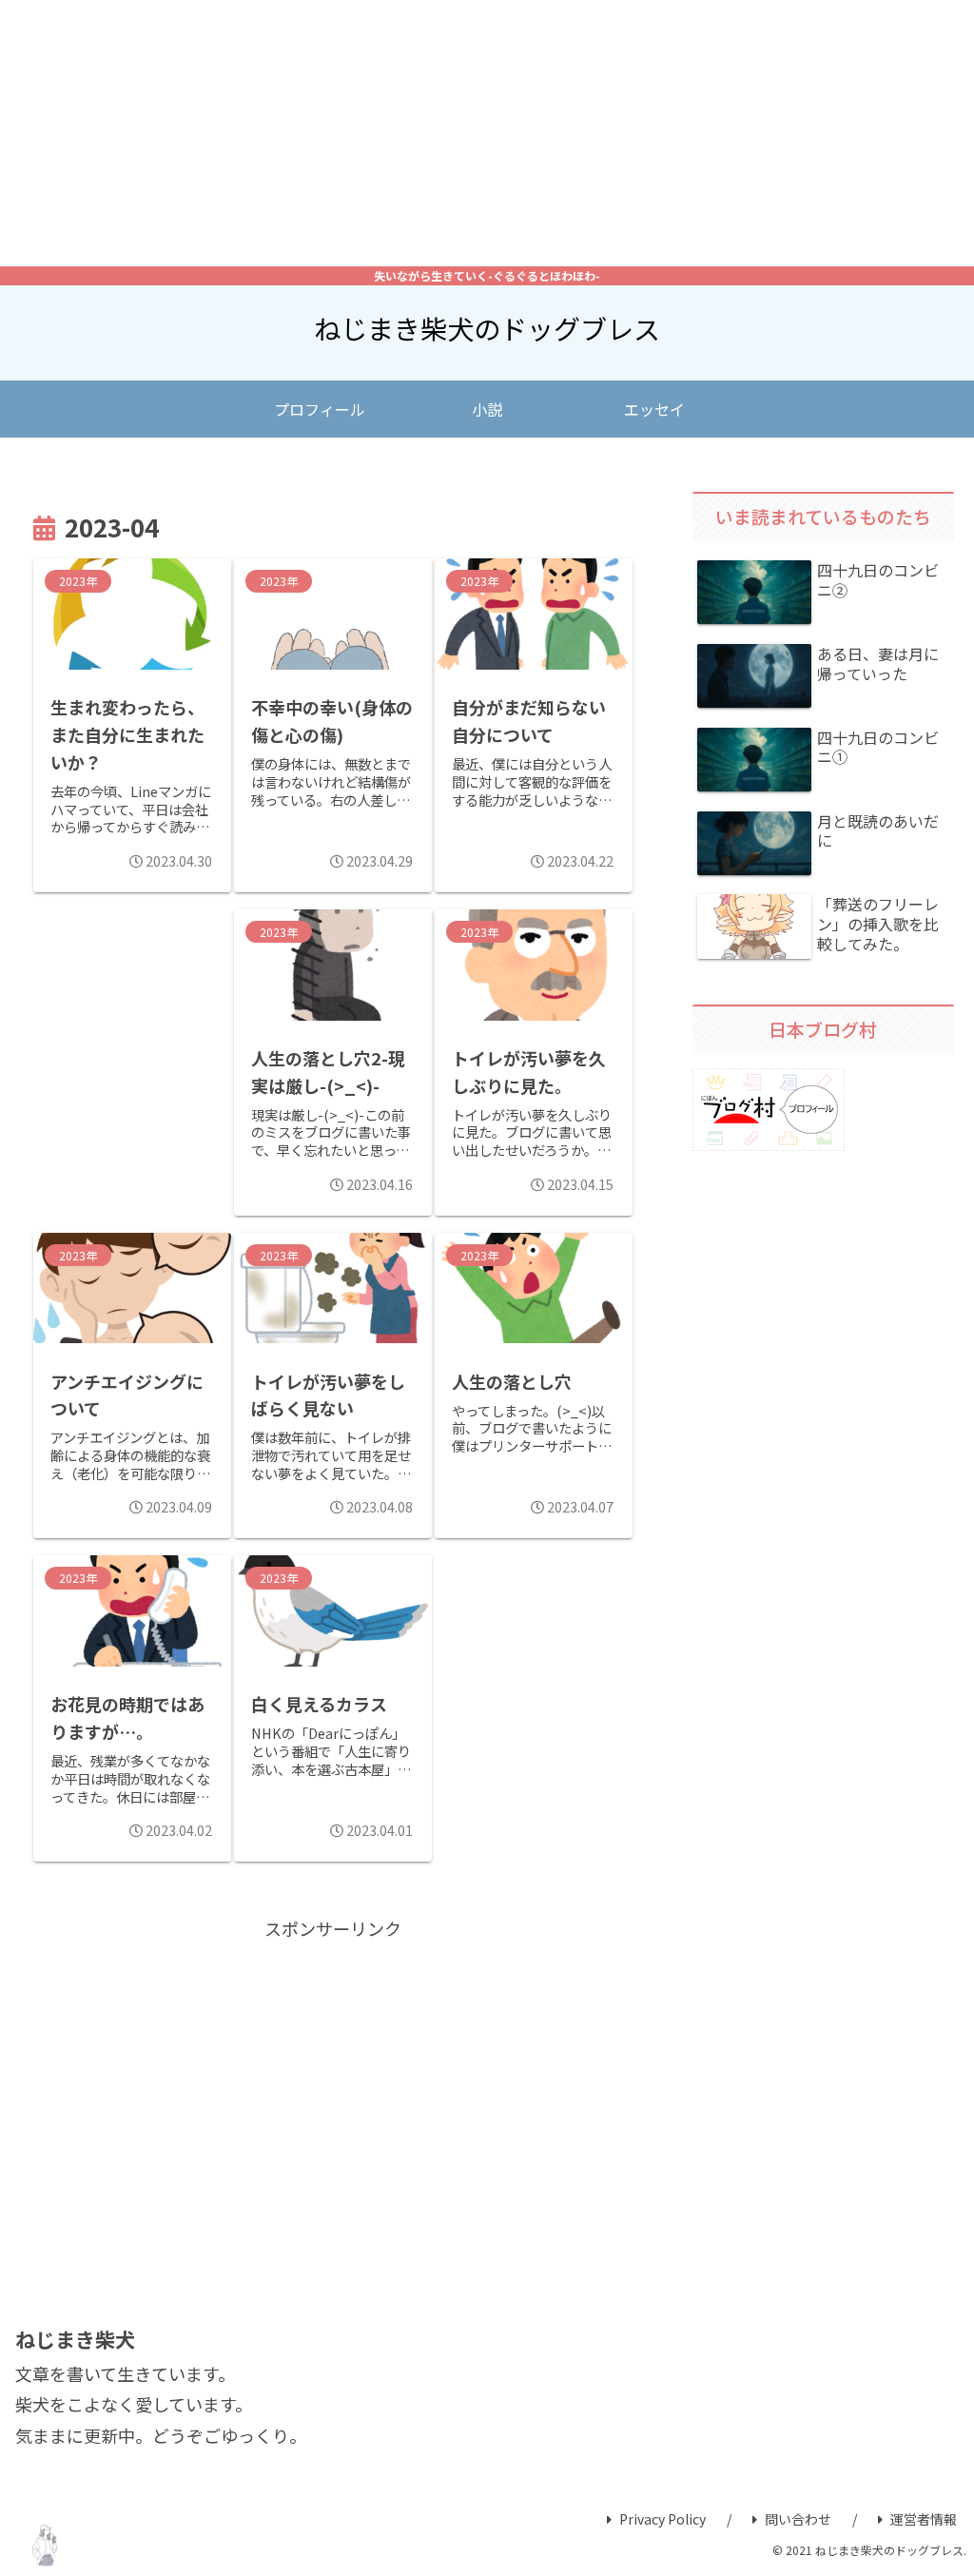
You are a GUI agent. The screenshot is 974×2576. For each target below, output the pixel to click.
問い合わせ (798, 2519)
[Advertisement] (487, 133)
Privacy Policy (662, 2519)
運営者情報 (924, 2519)
